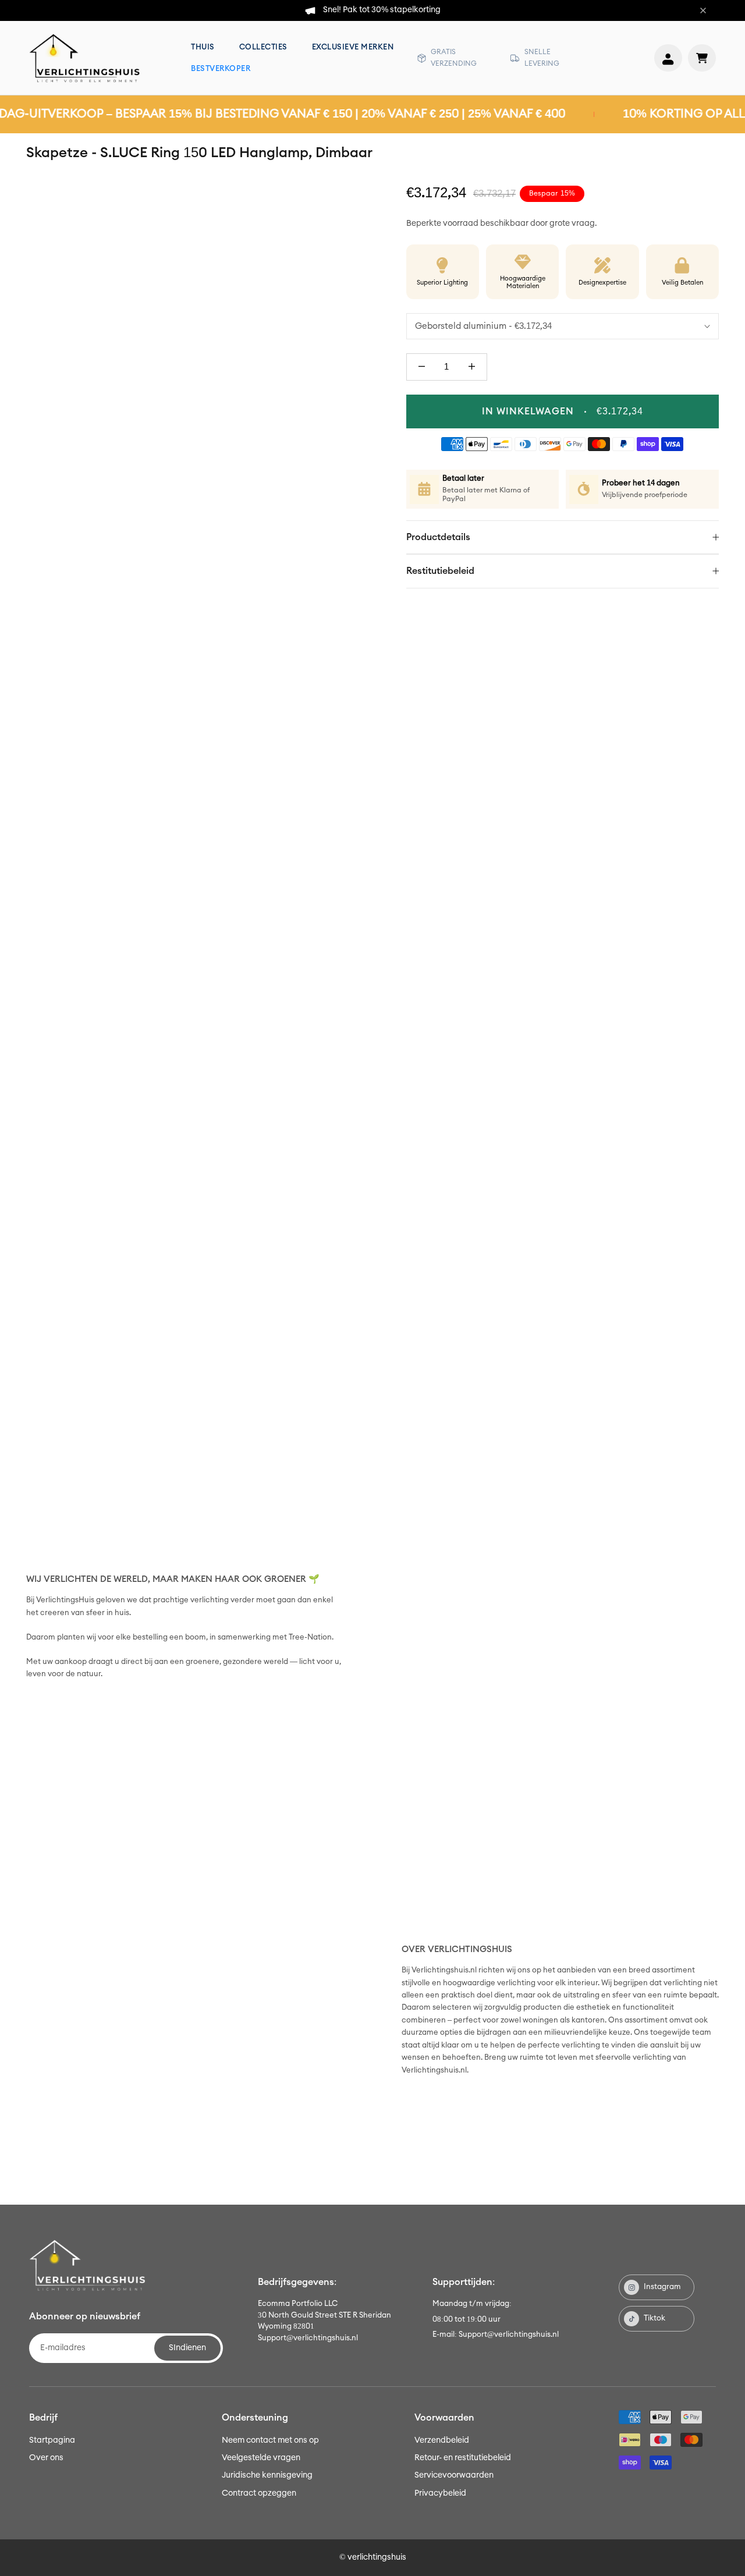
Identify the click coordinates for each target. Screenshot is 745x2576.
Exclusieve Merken (353, 47)
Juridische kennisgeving (267, 2475)
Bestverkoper (221, 69)
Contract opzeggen (259, 2493)
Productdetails (438, 537)
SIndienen (187, 2348)
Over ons (46, 2458)
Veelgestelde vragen (261, 2458)
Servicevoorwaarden (454, 2475)
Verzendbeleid (442, 2440)
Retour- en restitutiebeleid (463, 2458)
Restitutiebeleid (440, 571)
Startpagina (52, 2440)
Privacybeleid (440, 2493)
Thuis (203, 47)
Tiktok (654, 2318)
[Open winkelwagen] (702, 58)
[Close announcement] (703, 10)
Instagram (662, 2287)
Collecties (263, 47)
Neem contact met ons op (270, 2440)
